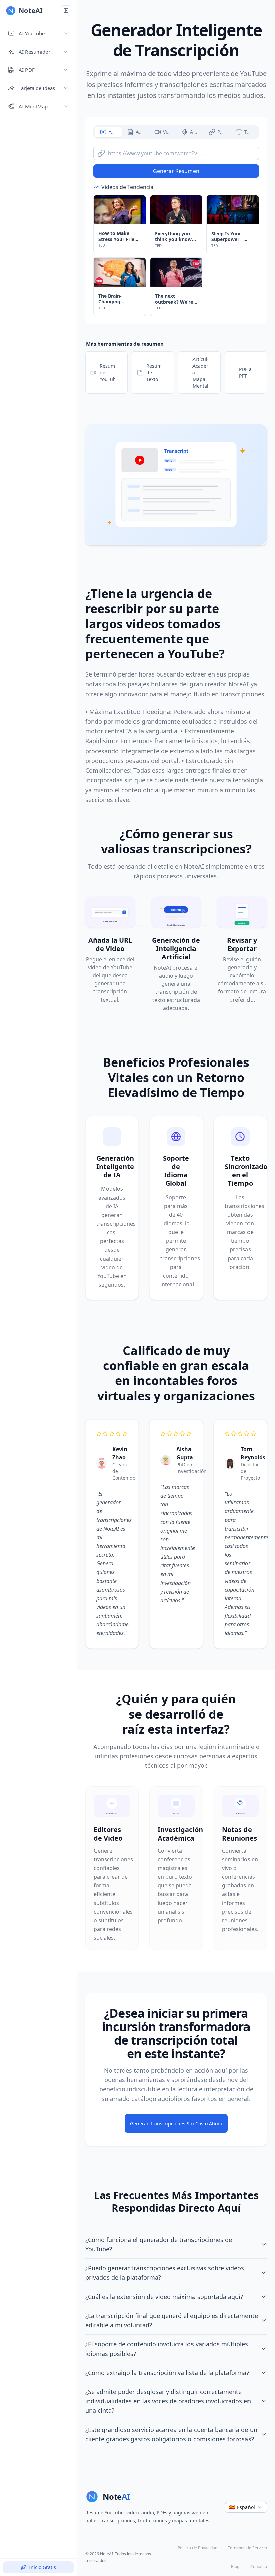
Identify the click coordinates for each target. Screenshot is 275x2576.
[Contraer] (66, 11)
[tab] (108, 132)
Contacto (259, 2566)
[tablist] (176, 132)
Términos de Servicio (248, 2548)
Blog (235, 2566)
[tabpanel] (176, 229)
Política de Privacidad (198, 2548)
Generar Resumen (176, 171)
